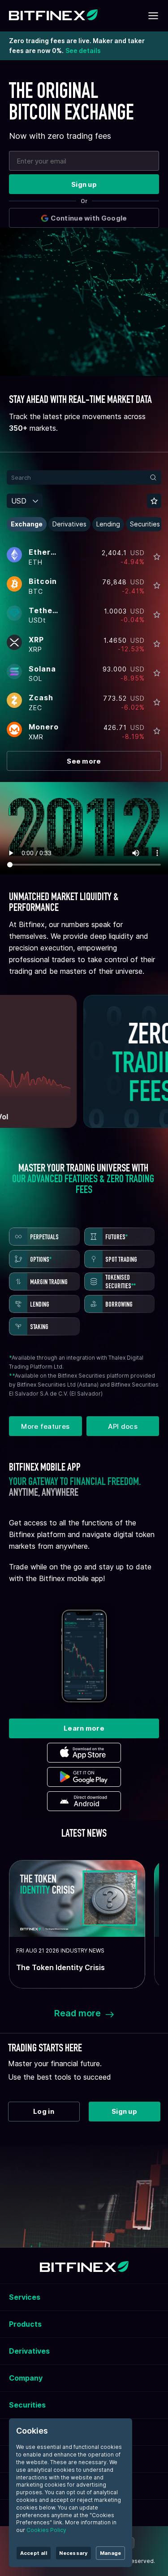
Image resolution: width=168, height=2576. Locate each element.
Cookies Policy (46, 2530)
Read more (78, 2013)
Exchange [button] (27, 524)
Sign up (84, 184)
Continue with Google (89, 218)
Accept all (34, 2553)
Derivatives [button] (69, 524)
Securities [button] (145, 524)
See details (83, 51)
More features (45, 1426)
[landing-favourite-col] (157, 557)
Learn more (84, 1728)
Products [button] (25, 2324)
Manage (110, 2553)
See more (84, 761)
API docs (123, 1426)
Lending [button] (108, 524)
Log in (44, 2111)
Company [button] (26, 2378)
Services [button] (25, 2297)
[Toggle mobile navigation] (153, 16)
